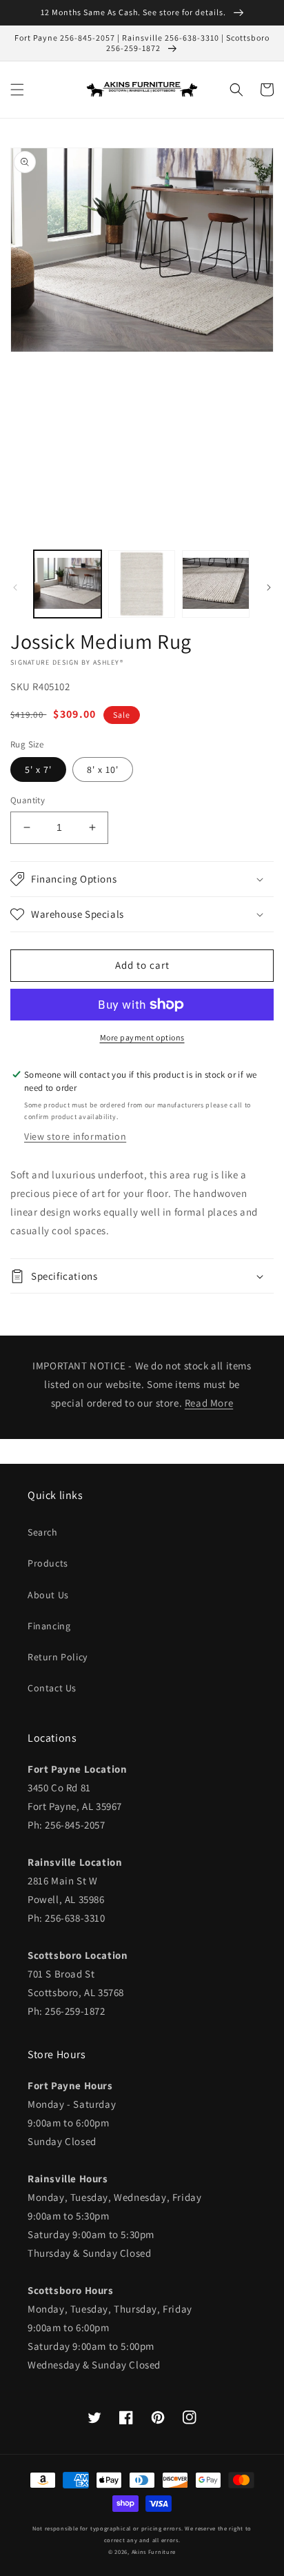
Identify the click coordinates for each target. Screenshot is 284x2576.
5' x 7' (38, 769)
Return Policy (58, 1657)
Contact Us (52, 1688)
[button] (17, 90)
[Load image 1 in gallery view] (68, 584)
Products (48, 1563)
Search (43, 1532)
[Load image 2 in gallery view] (142, 584)
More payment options (142, 1037)
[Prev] (15, 587)
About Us (48, 1595)
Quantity (28, 800)
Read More (209, 1403)
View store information (75, 1136)
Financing (49, 1626)
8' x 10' (103, 769)
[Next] (269, 587)
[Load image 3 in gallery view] (216, 584)
